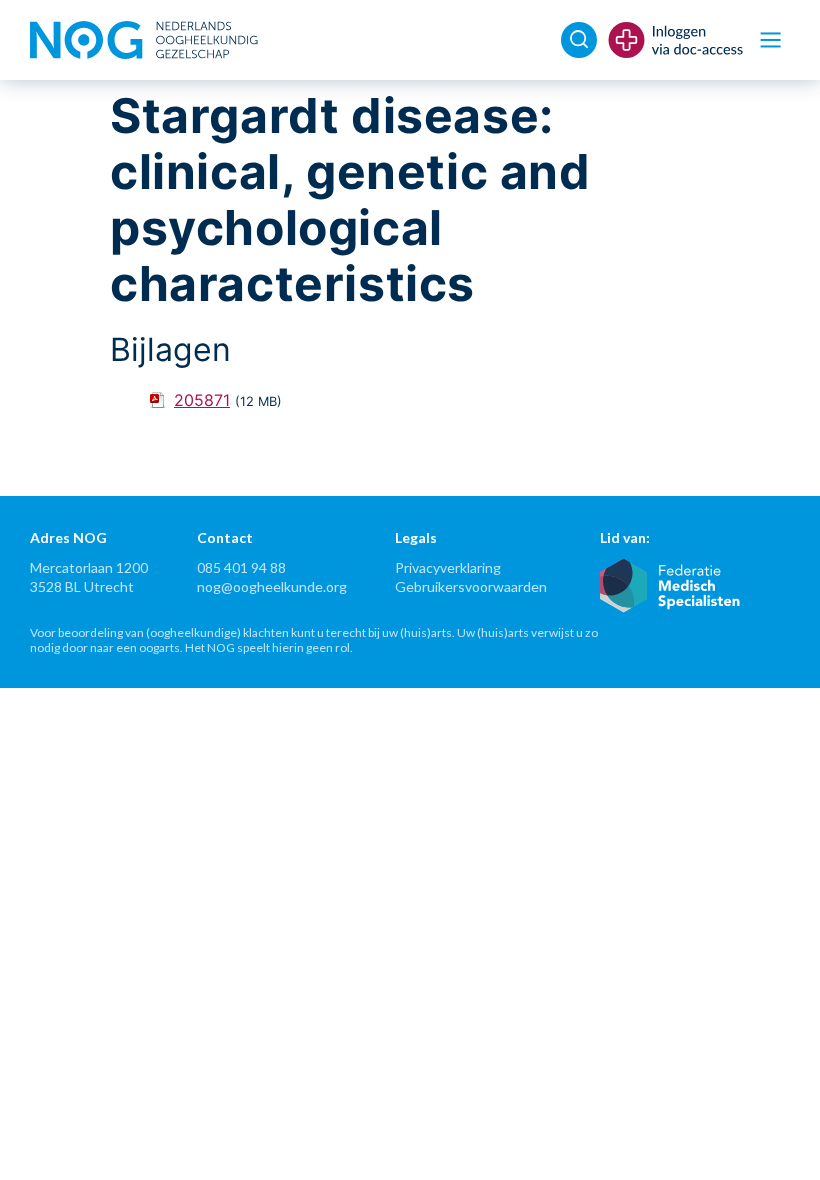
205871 (202, 400)
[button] (770, 40)
